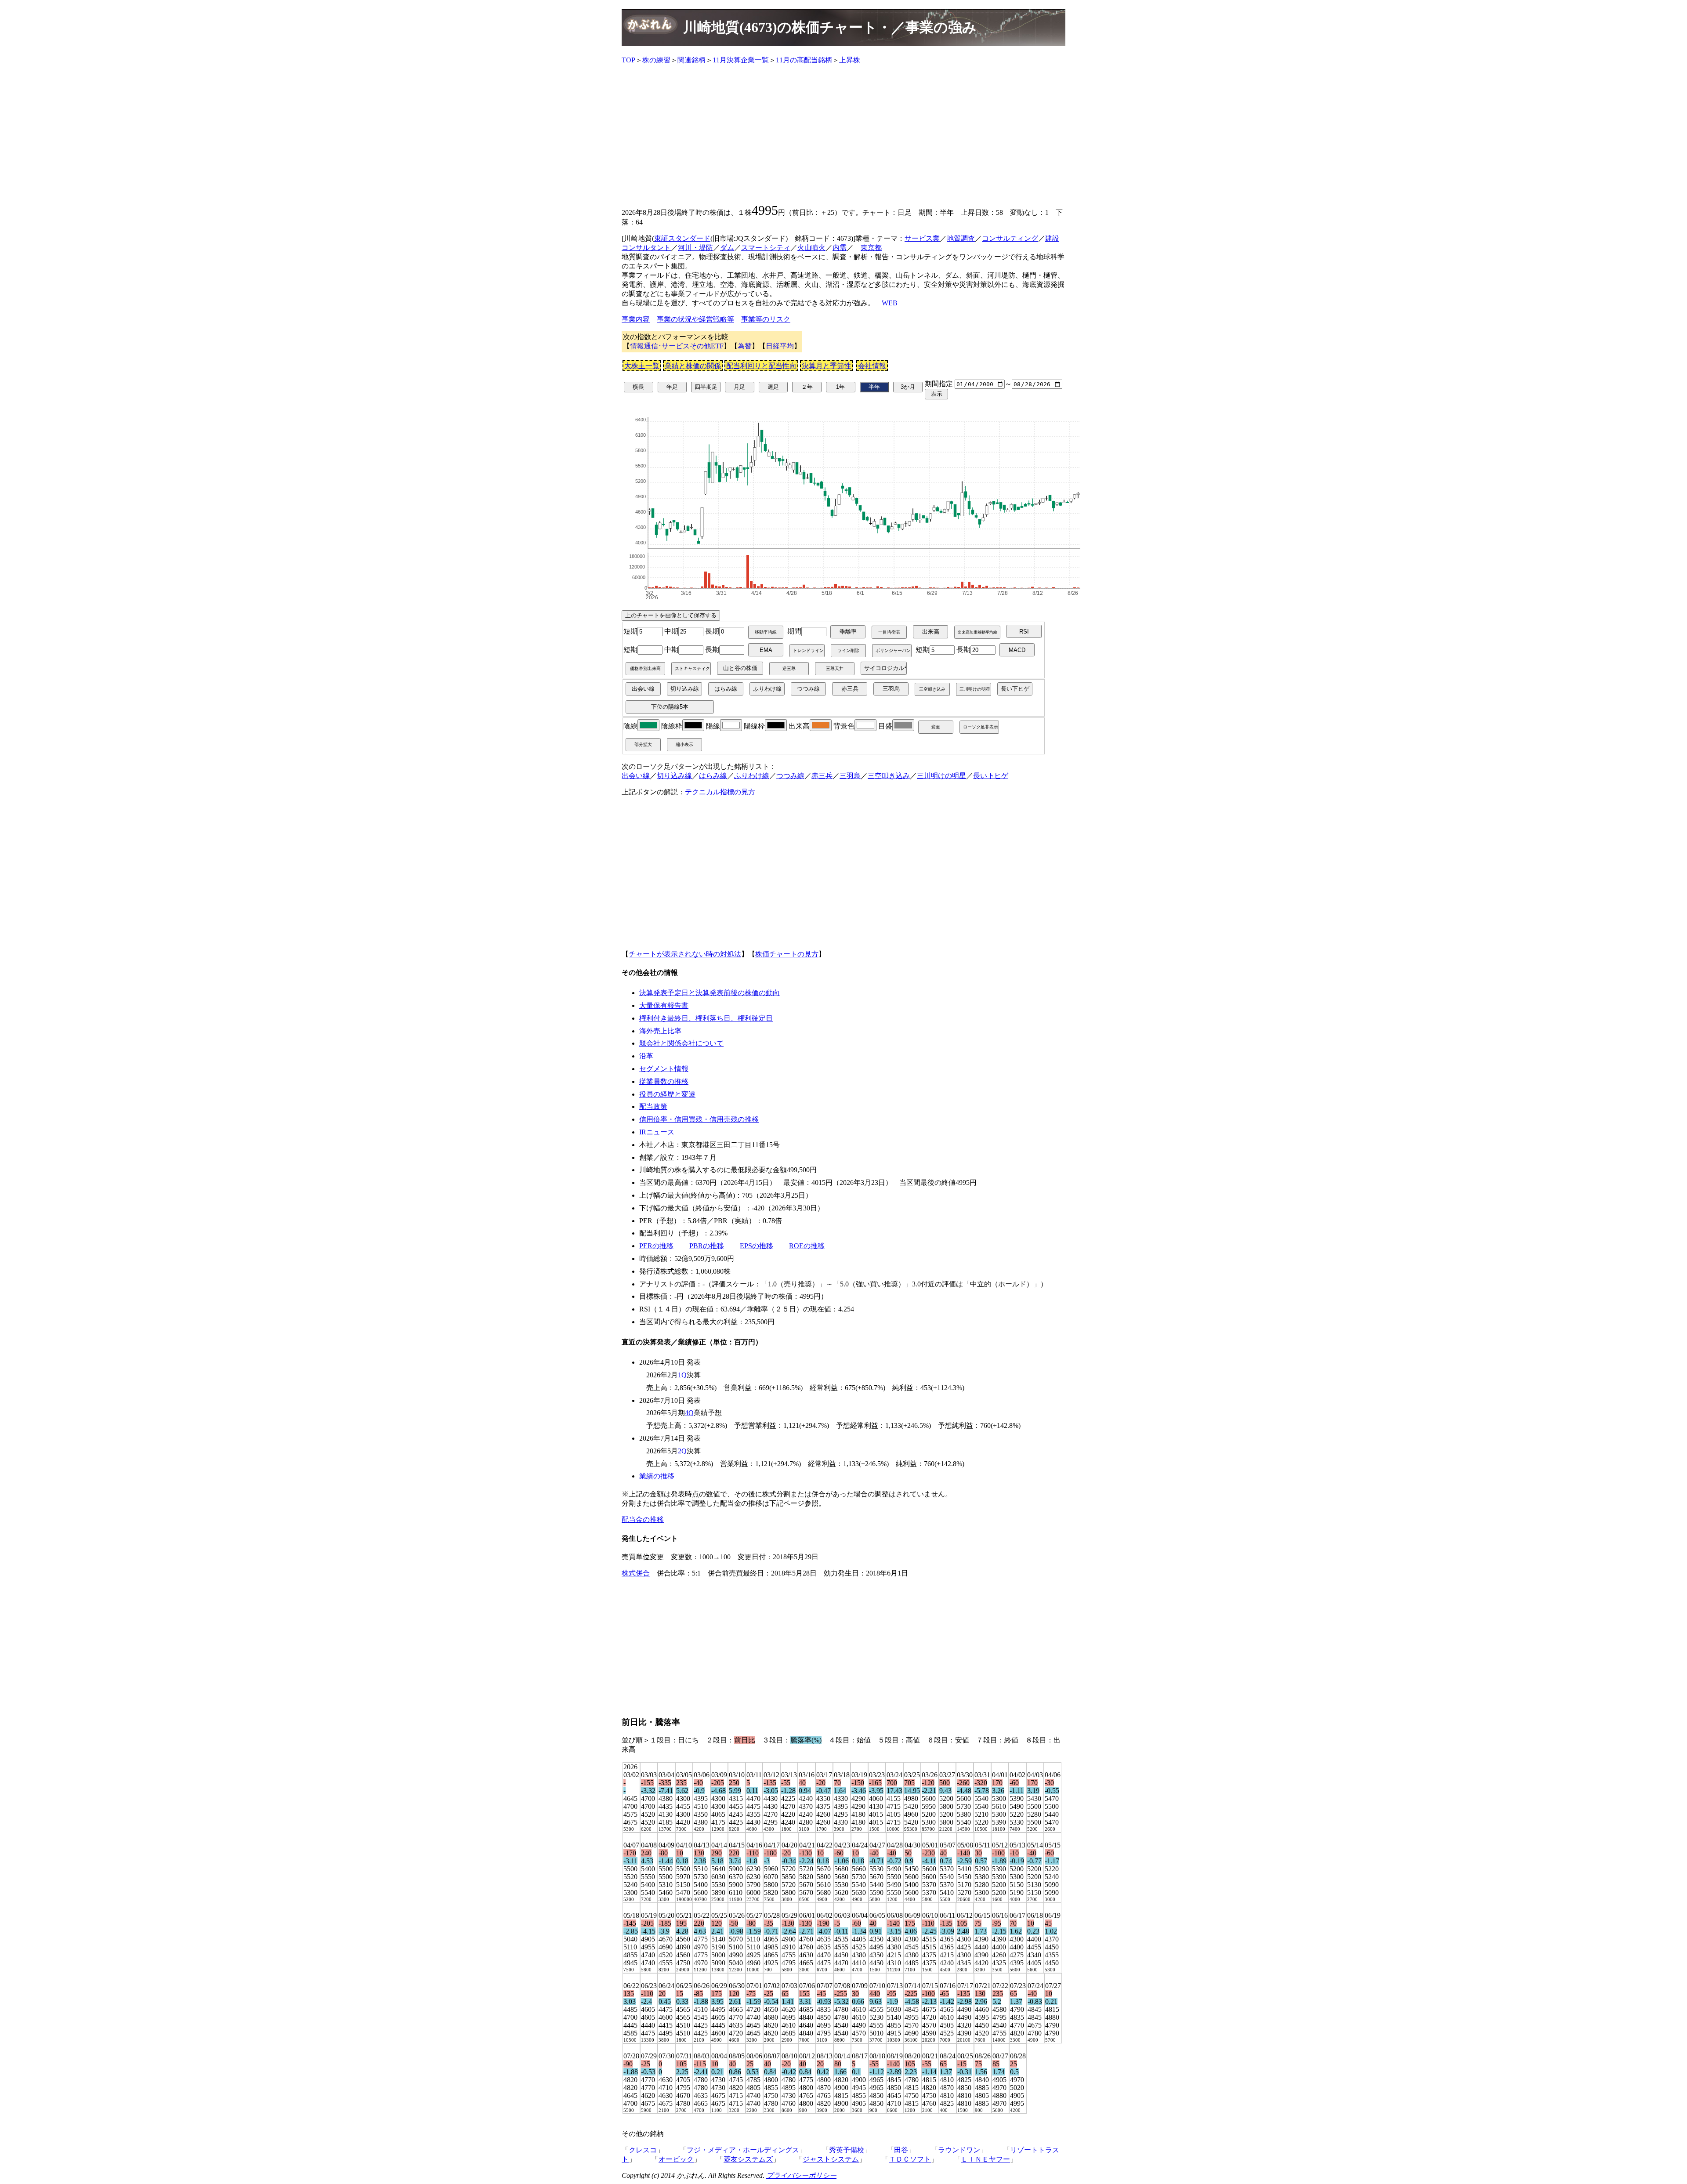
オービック (676, 2159)
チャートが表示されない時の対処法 (685, 954)
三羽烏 (850, 776)
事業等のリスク (766, 319)
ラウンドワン (959, 2150)
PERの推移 (656, 1246)
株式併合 (636, 1573)
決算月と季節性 (826, 366)
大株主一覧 (642, 366)
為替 (745, 346)
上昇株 (850, 60)
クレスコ (643, 2150)
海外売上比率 (660, 1031)
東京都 (871, 248)
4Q (689, 1413)
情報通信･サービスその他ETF (677, 346)
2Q (682, 1451)
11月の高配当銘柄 (804, 60)
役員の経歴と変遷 (667, 1094)
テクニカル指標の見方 (720, 792)
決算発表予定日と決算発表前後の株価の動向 (710, 993)
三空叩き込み (889, 776)
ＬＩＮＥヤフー (985, 2159)
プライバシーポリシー (801, 2175)
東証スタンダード (682, 238)
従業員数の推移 (664, 1081)
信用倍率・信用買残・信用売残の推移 (699, 1119)
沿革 (646, 1056)
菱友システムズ (748, 2159)
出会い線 (636, 776)
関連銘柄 (691, 60)
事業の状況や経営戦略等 (695, 319)
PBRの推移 (707, 1246)
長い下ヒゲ (991, 776)
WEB (890, 303)
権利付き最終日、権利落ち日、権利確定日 (706, 1018)
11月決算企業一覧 (741, 60)
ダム (727, 248)
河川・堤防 (695, 248)
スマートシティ (766, 248)
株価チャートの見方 (787, 954)
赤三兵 (822, 776)
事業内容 (636, 319)
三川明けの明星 (941, 776)
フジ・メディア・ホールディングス (743, 2150)
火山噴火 (811, 248)
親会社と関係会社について (681, 1043)
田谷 (901, 2150)
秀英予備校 (847, 2150)
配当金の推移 (643, 1519)
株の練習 (656, 60)
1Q (682, 1375)
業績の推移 (657, 1476)
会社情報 (872, 366)
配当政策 (653, 1106)
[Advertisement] (843, 134)
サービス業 (922, 238)
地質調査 (961, 238)
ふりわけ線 (752, 776)
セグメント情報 (664, 1069)
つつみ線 (790, 776)
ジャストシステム (831, 2159)
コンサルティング (1010, 238)
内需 (840, 248)
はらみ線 (713, 776)
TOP (628, 60)
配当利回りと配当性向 (761, 366)
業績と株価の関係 (693, 366)
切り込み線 (674, 776)
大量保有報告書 (664, 1005)
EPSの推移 (757, 1246)
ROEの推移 (807, 1246)
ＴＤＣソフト (910, 2159)
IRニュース (657, 1132)
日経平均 (780, 346)
